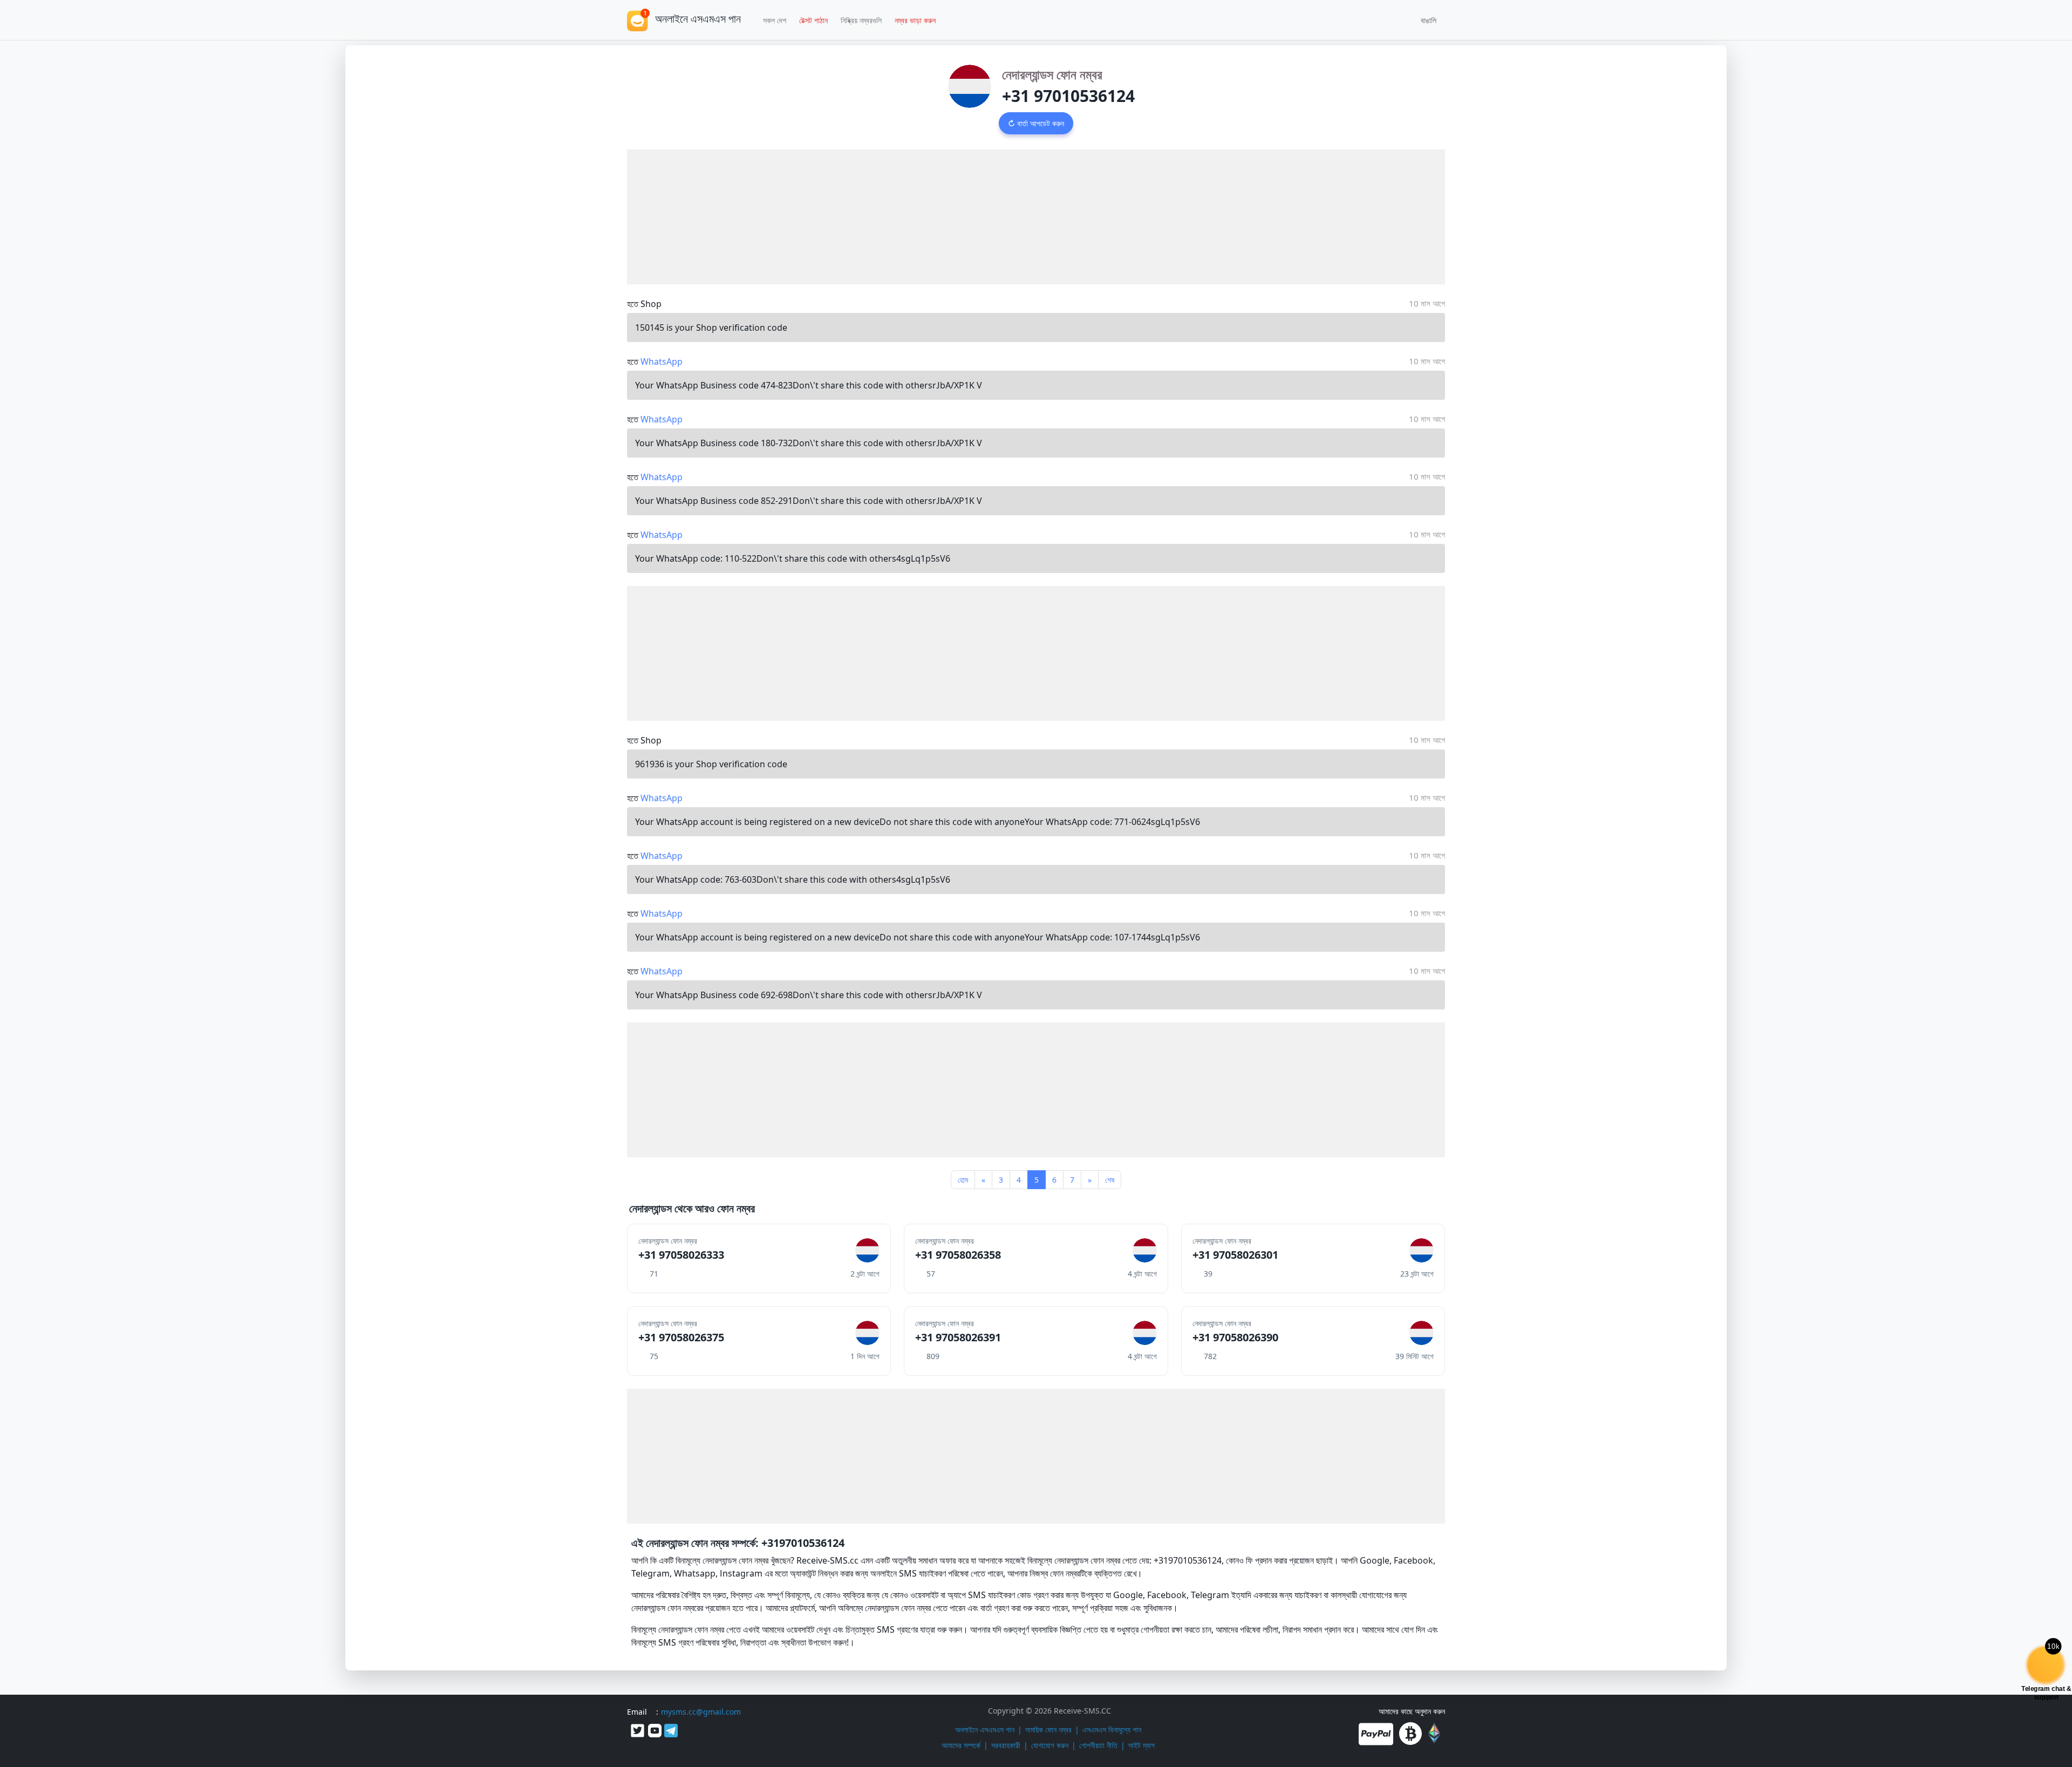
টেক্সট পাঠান (813, 20)
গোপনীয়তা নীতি (1098, 1745)
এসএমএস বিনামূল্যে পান (1112, 1730)
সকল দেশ (775, 20)
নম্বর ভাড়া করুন (915, 20)
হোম (963, 1180)
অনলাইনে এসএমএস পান (985, 1730)
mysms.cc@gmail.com (701, 1712)
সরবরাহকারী (1006, 1745)
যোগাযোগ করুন (1050, 1745)
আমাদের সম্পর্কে (961, 1745)
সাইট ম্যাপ (1141, 1745)
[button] (1425, 20)
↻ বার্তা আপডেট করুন (1036, 123)
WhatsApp (662, 361)
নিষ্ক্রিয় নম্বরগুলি (861, 20)
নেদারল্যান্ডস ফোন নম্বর (1052, 74)
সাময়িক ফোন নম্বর (1048, 1730)
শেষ (1110, 1180)
